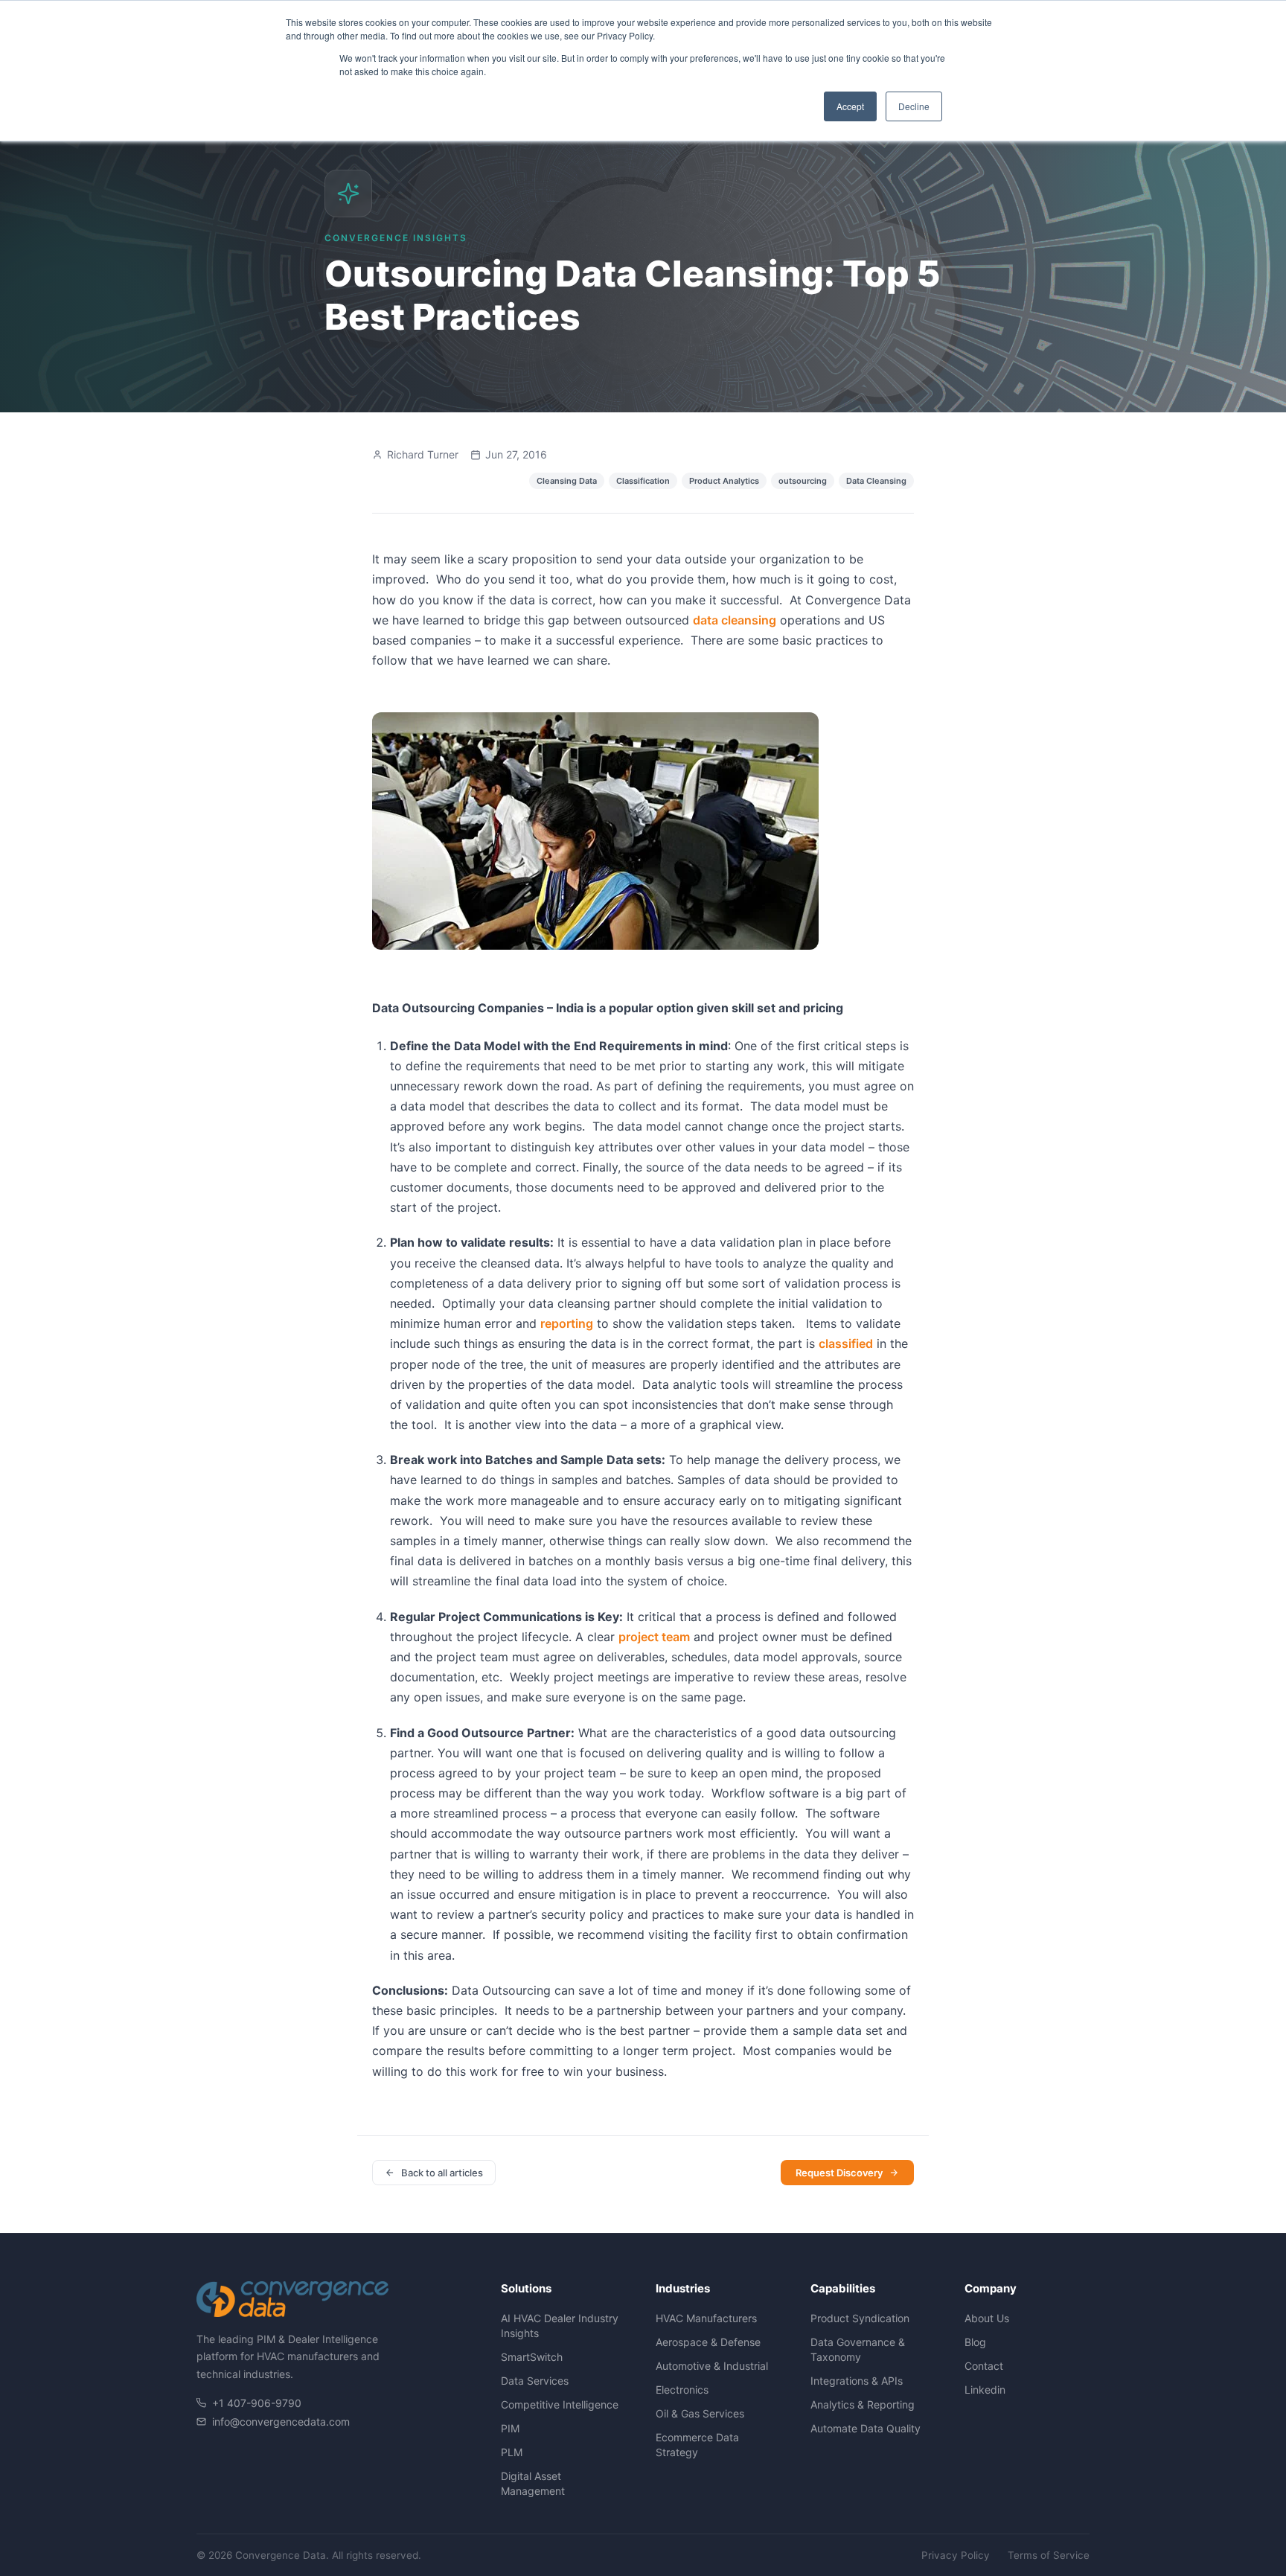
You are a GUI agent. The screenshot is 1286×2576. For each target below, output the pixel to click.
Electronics (682, 2390)
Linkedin (985, 2390)
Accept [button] (850, 106)
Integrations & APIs (857, 2381)
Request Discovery (839, 2173)
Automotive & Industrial (712, 2366)
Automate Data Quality (866, 2428)
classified (846, 1343)
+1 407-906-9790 (257, 2403)
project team (654, 1637)
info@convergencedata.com (281, 2422)
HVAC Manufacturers (706, 2318)
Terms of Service (1049, 2555)
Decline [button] (914, 106)
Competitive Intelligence (560, 2404)
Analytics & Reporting (863, 2404)
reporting (567, 1323)
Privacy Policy (956, 2555)
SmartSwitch (532, 2357)
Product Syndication (860, 2318)
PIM (510, 2428)
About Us (987, 2318)
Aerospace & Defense (708, 2342)
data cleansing (735, 620)
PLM (512, 2452)
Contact (984, 2366)
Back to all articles (442, 2173)
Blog (975, 2342)
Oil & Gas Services (700, 2413)
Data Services (535, 2381)
